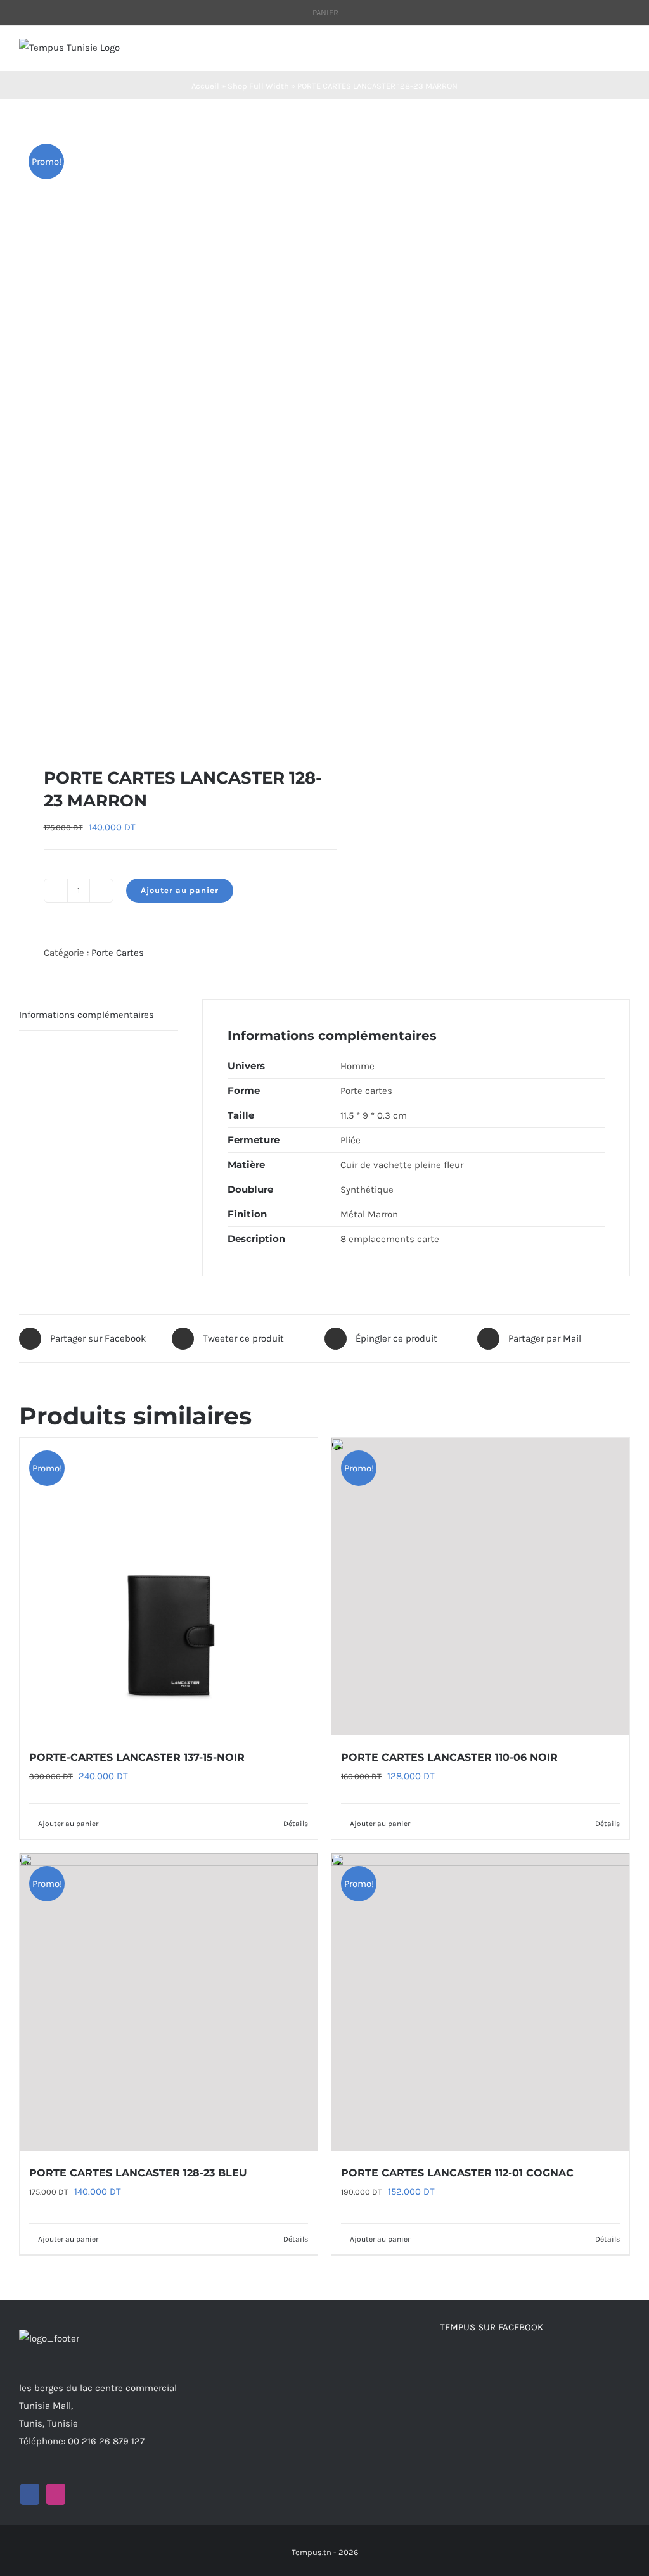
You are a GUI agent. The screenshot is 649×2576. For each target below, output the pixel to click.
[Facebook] (30, 2494)
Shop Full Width (258, 86)
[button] (25, 726)
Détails (296, 1824)
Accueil (205, 86)
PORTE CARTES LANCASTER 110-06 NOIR (449, 1757)
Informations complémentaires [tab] (87, 1015)
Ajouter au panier (180, 890)
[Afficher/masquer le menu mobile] (625, 52)
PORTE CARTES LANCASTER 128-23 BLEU (138, 2173)
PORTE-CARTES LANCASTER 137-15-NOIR (137, 1757)
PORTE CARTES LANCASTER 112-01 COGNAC (457, 2173)
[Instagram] (56, 2494)
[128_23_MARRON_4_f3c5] (166, 433)
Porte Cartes (118, 953)
